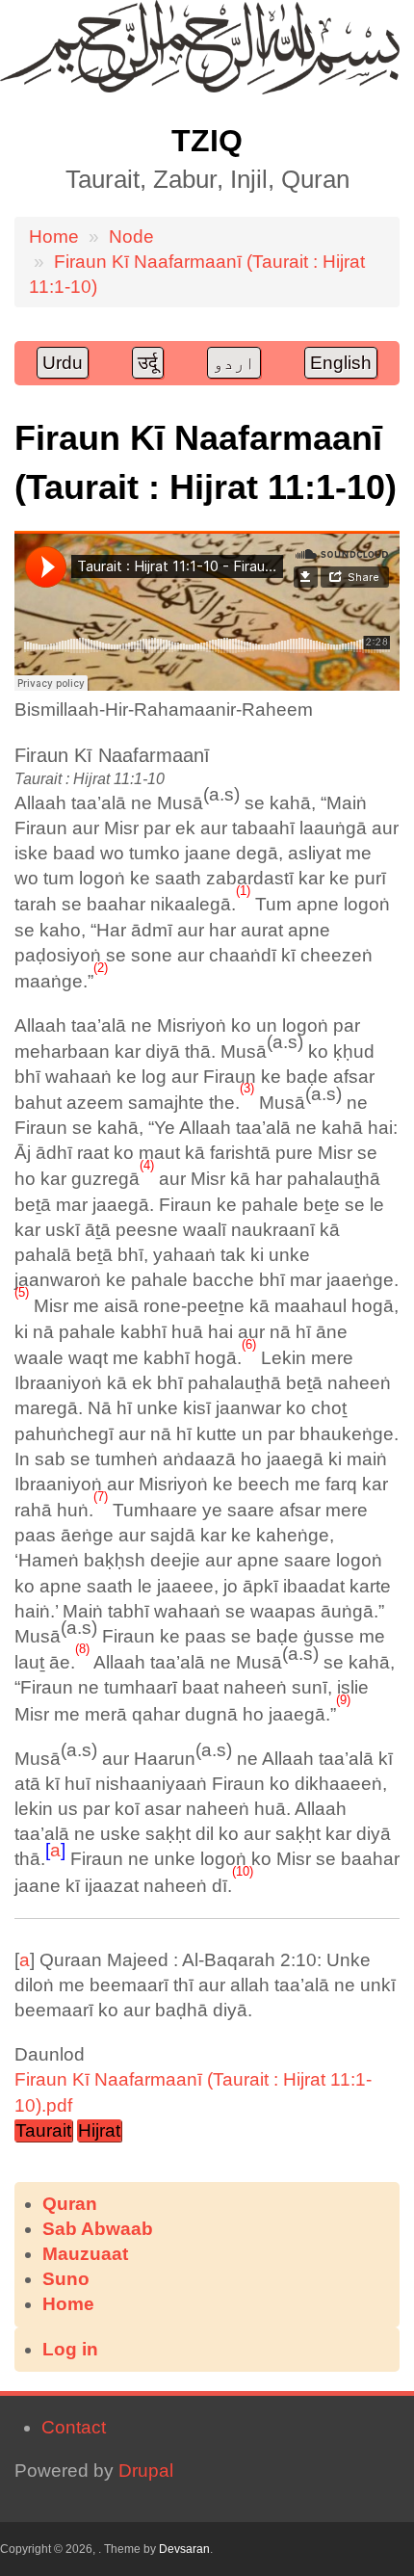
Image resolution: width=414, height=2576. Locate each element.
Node (131, 237)
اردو (234, 363)
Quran (70, 2204)
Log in (70, 2349)
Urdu (63, 363)
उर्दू (148, 363)
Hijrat (99, 2130)
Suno (66, 2279)
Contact (74, 2427)
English (341, 363)
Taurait (43, 2130)
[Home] (200, 88)
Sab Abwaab (98, 2229)
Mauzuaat (85, 2254)
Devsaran (184, 2549)
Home (54, 237)
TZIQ (207, 141)
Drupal (146, 2471)
